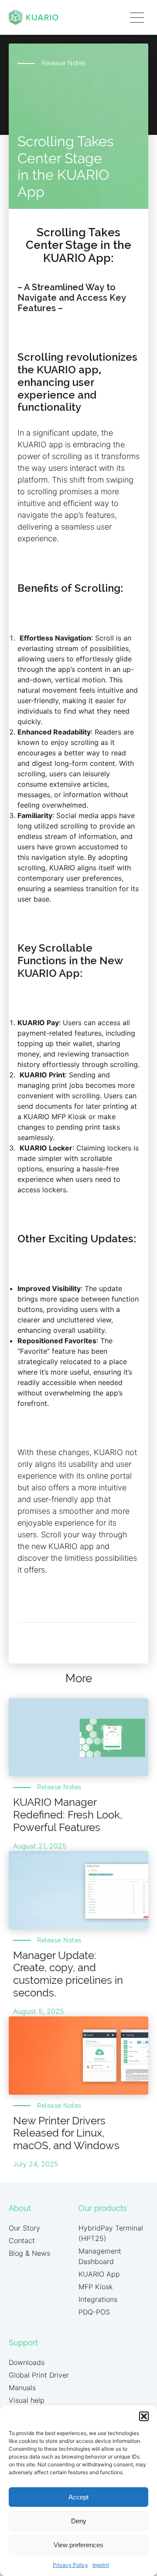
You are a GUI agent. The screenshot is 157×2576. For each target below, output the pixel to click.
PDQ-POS (94, 2312)
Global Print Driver (39, 2375)
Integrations (98, 2299)
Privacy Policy (70, 2565)
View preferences (78, 2545)
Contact (22, 2241)
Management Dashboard (100, 2256)
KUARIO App (99, 2274)
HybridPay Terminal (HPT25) (111, 2233)
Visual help (27, 2400)
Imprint (101, 2565)
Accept (78, 2497)
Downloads (27, 2362)
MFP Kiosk (96, 2287)
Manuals (22, 2388)
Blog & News (29, 2253)
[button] (144, 2416)
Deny (79, 2521)
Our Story (24, 2228)
